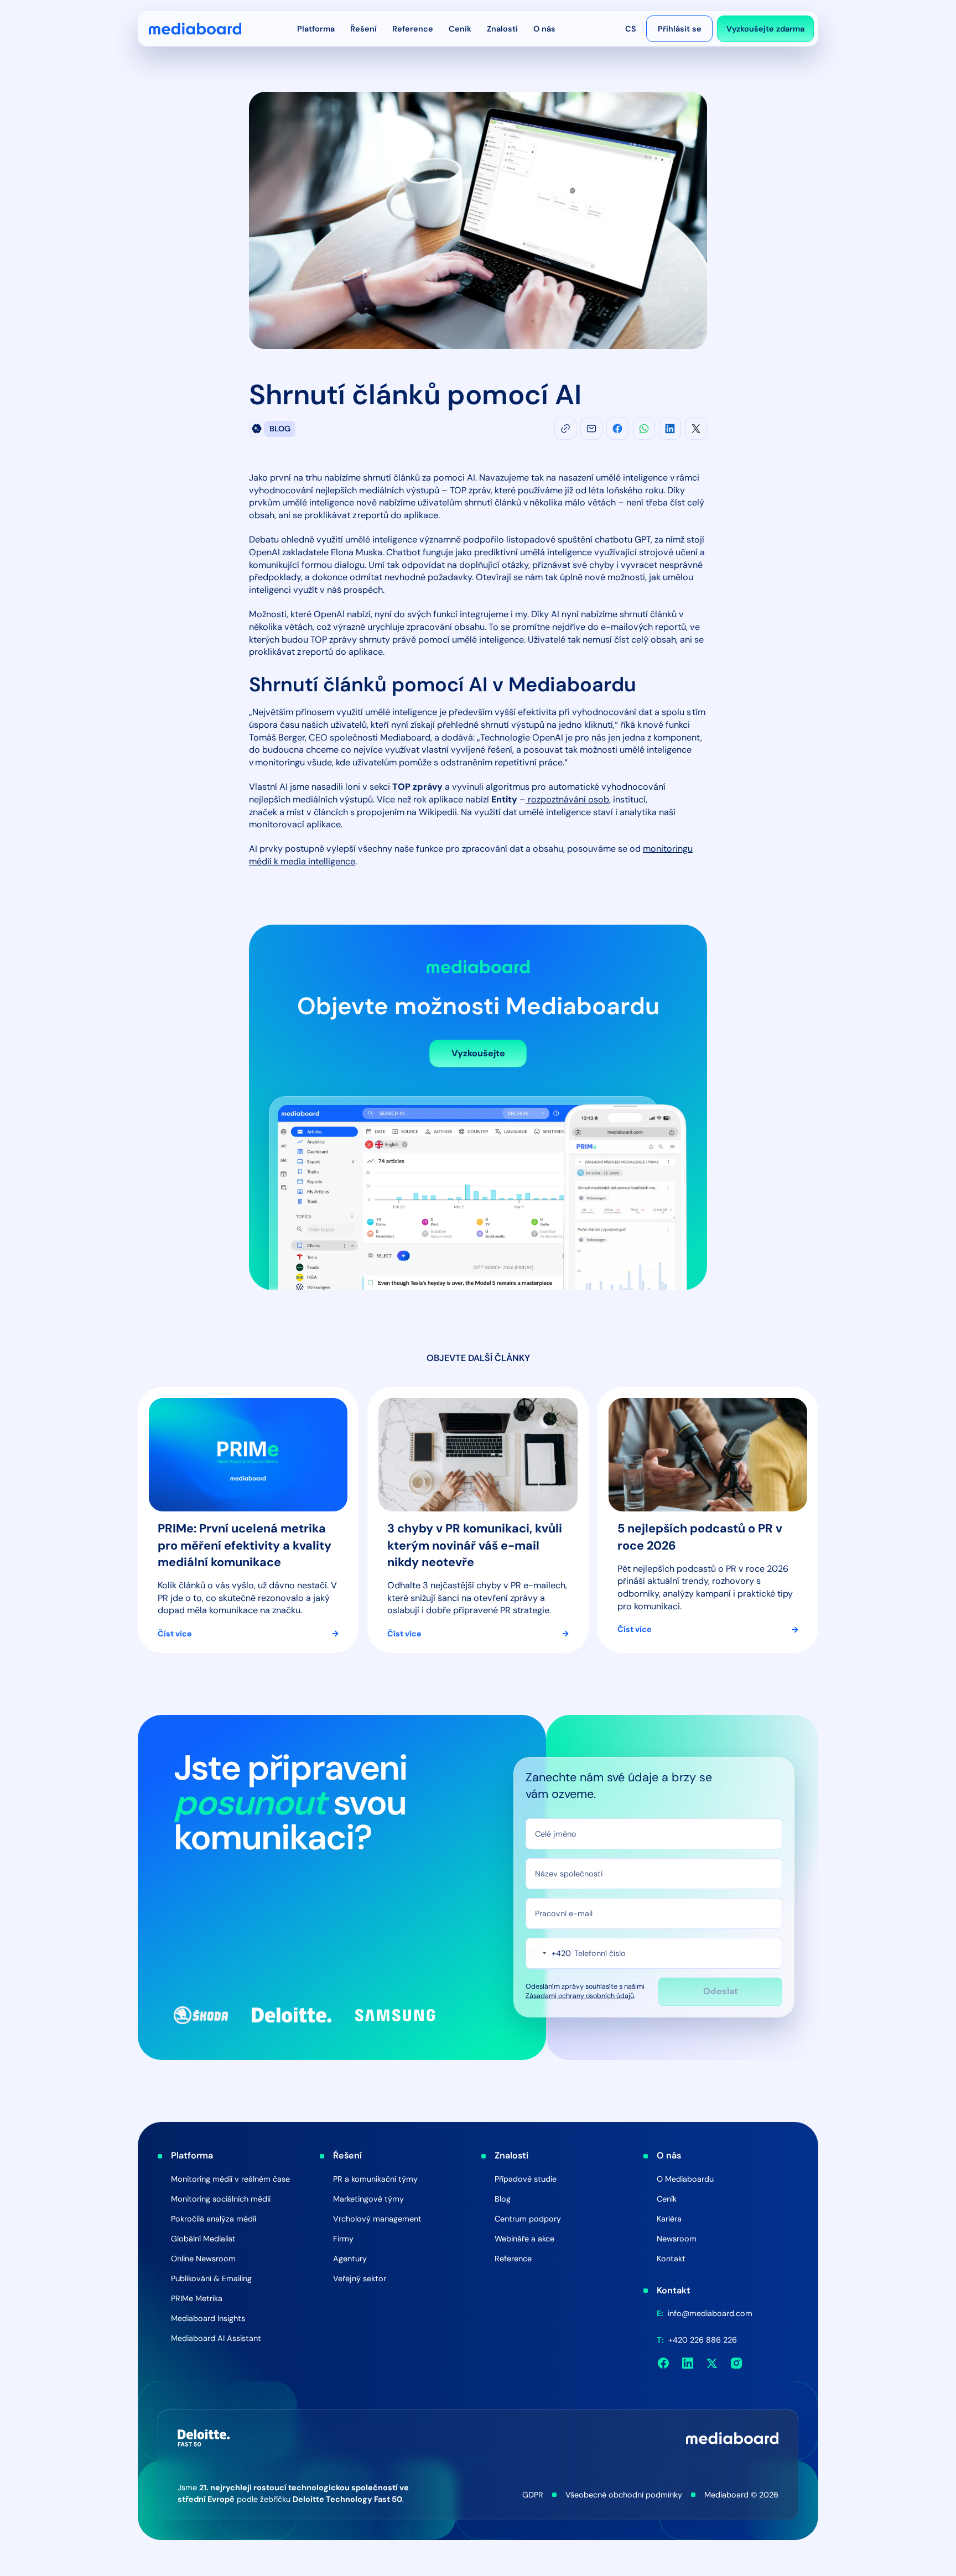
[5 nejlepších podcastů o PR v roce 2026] (708, 1520)
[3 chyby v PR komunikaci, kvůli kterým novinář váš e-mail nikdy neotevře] (478, 1520)
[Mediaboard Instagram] (736, 2363)
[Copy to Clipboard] (565, 429)
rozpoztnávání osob (567, 799)
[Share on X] (696, 429)
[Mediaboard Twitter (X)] (712, 2363)
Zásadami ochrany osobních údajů (580, 1996)
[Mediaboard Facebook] (663, 2363)
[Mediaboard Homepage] (195, 29)
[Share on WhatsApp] (644, 429)
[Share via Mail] (591, 429)
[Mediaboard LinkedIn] (688, 2363)
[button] (316, 29)
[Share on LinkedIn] (670, 429)
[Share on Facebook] (617, 429)
